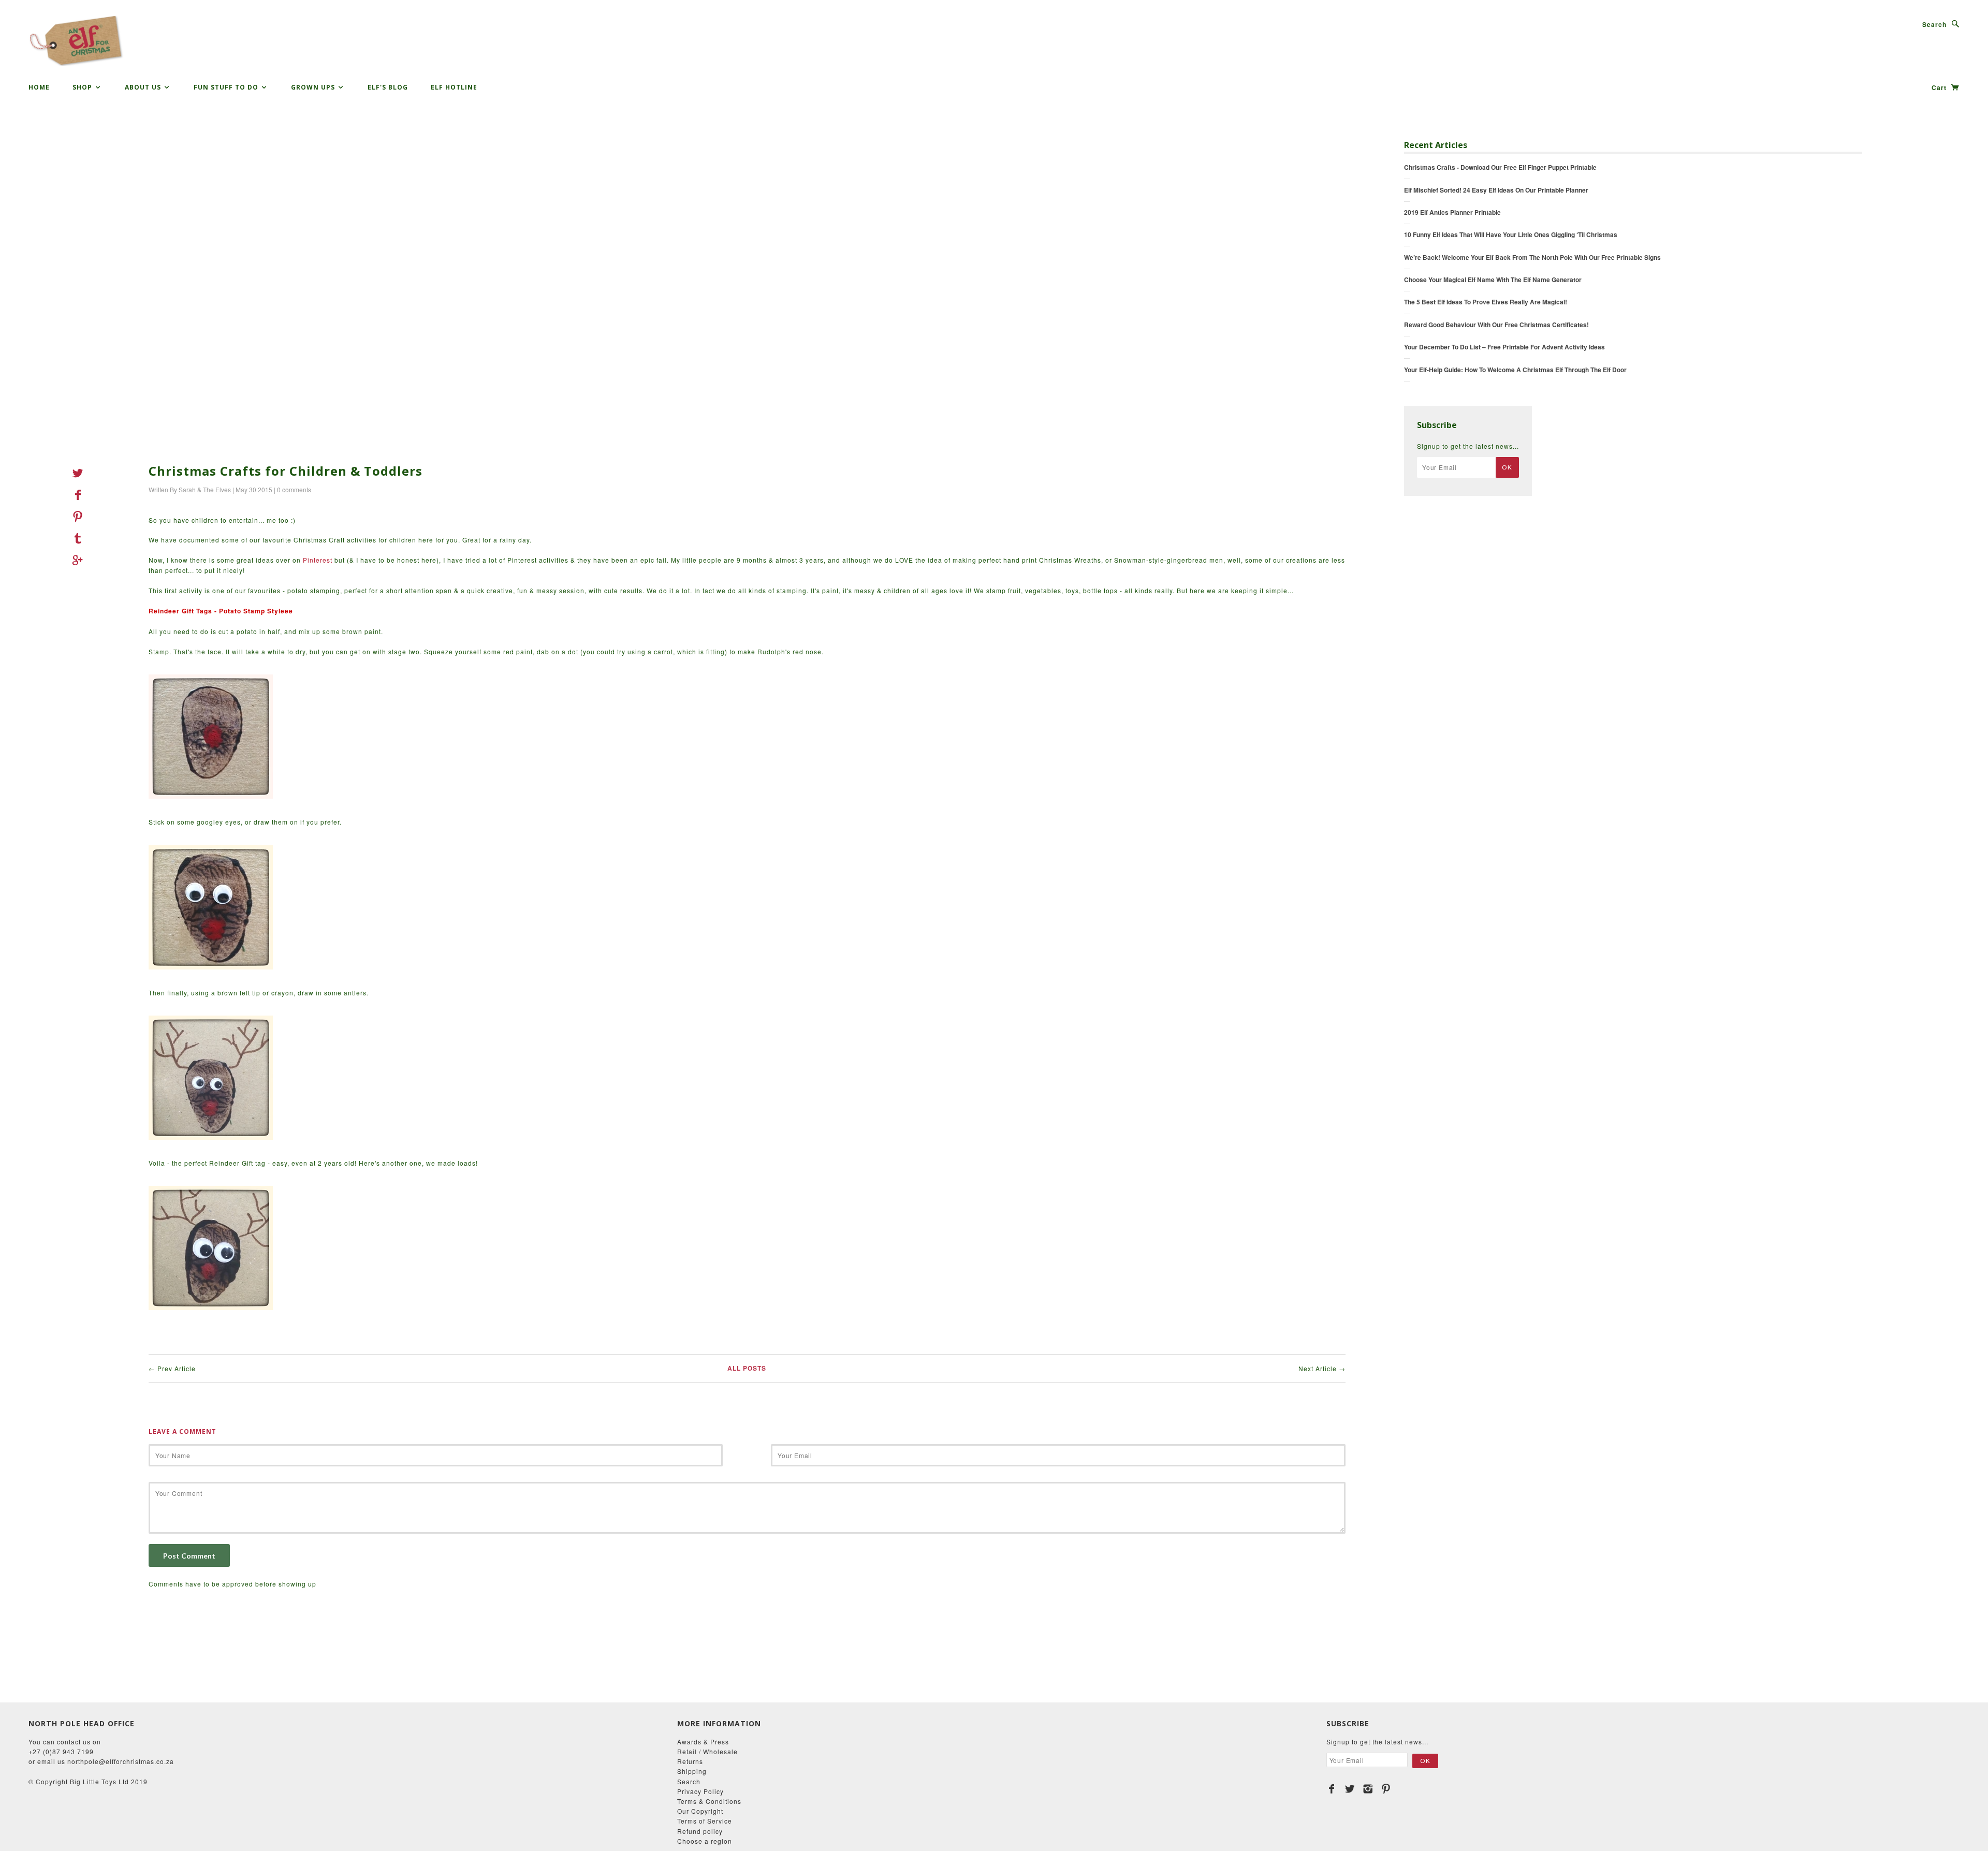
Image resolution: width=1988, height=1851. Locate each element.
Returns (690, 1761)
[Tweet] (81, 473)
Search (1934, 24)
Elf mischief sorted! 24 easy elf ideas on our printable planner (1496, 190)
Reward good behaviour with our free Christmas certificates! (1496, 325)
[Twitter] (1350, 1789)
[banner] (76, 41)
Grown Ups (314, 87)
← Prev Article (172, 1368)
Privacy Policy (700, 1791)
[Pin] (81, 517)
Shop (83, 87)
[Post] (81, 538)
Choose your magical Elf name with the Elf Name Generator (1493, 280)
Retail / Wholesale (707, 1751)
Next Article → (1322, 1368)
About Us (144, 87)
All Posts (747, 1368)
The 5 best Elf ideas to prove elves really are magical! (1486, 302)
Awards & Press (703, 1742)
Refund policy (700, 1831)
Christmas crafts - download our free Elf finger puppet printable (1500, 167)
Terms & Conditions (709, 1801)
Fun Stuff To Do (227, 87)
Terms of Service (705, 1821)
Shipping (692, 1771)
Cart (1940, 87)
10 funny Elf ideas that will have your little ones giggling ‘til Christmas (1511, 234)
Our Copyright (700, 1811)
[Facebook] (1332, 1789)
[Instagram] (1368, 1789)
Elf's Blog (388, 87)
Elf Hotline (454, 87)
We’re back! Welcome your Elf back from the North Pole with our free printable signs (1532, 257)
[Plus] (81, 560)
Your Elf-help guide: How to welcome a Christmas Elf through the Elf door (1515, 370)
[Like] (81, 495)
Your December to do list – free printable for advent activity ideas (1504, 347)
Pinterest (318, 560)
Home (39, 87)
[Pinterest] (1386, 1789)
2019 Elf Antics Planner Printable (1452, 212)
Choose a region (705, 1841)
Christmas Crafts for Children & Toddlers (286, 471)
